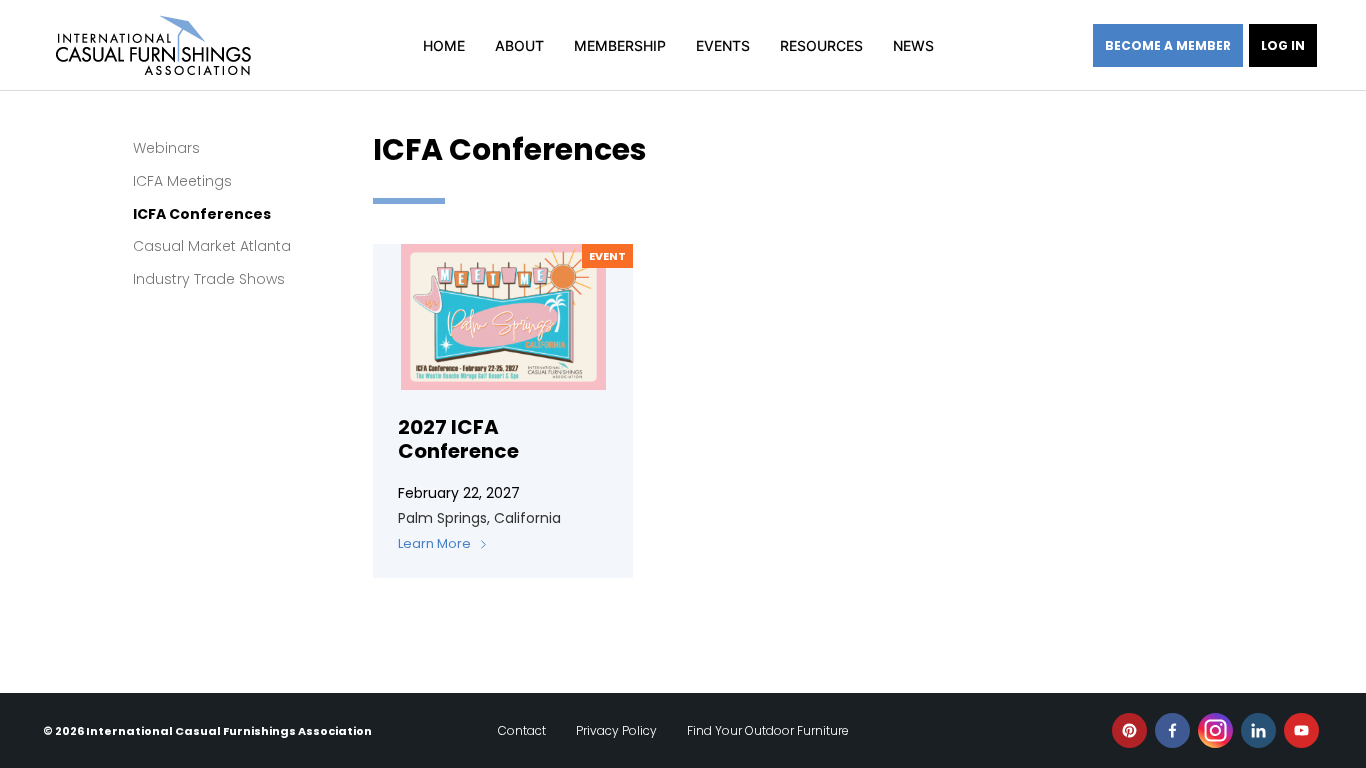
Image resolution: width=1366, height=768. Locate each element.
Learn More (434, 544)
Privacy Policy (616, 730)
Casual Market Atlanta (212, 246)
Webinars (166, 148)
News (913, 45)
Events (723, 45)
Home (444, 45)
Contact (522, 730)
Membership (620, 45)
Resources (821, 45)
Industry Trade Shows (209, 279)
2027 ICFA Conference (458, 439)
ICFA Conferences (202, 214)
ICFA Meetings (182, 181)
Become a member (1168, 45)
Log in (1283, 45)
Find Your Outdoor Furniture (768, 730)
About (519, 45)
